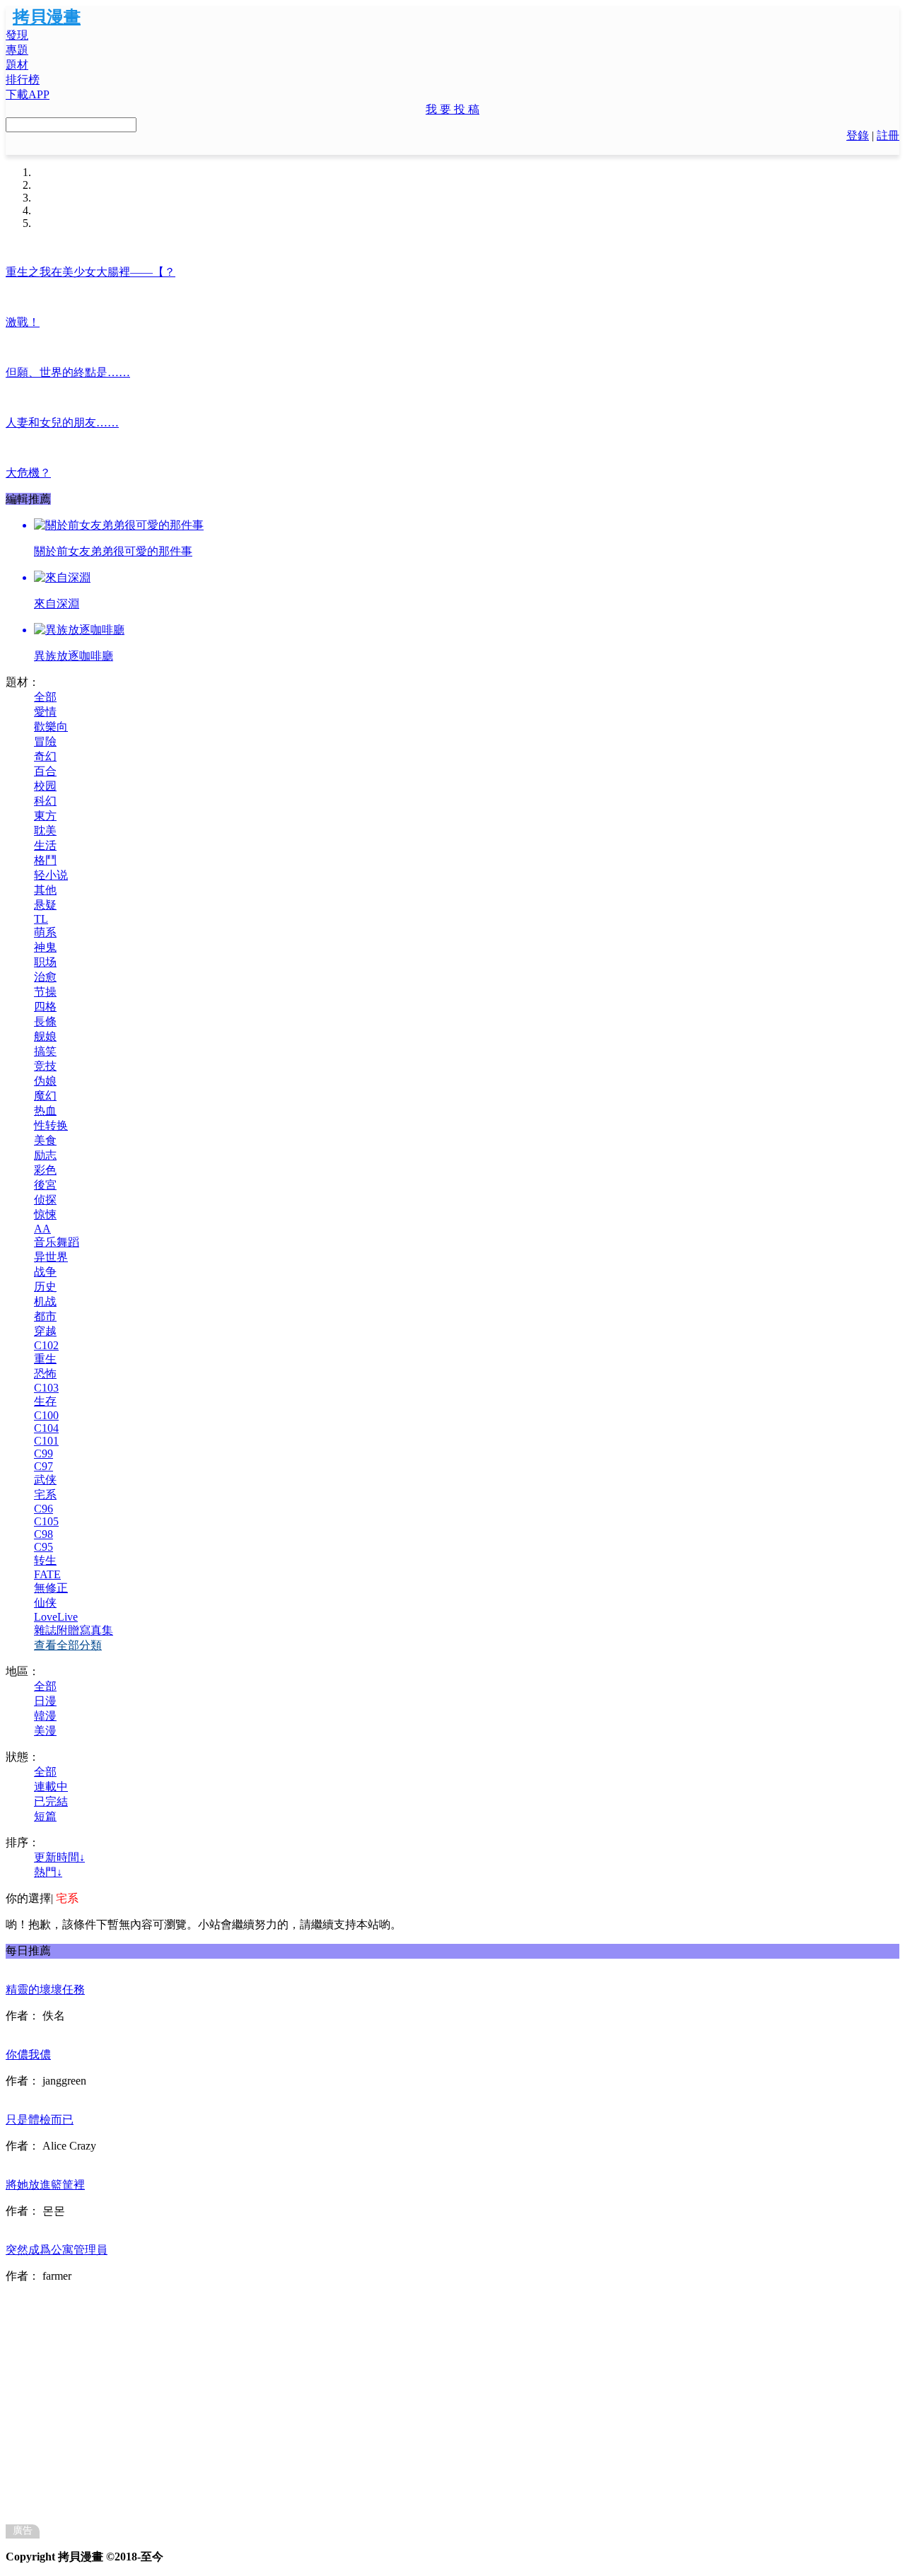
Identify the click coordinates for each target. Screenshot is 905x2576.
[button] (452, 110)
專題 (17, 50)
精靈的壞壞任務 (45, 1989)
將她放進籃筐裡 (45, 2185)
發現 (17, 35)
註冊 (888, 135)
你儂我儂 (28, 2055)
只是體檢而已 (40, 2120)
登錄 (858, 135)
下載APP (28, 94)
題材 (17, 65)
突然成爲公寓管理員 (57, 2250)
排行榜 (23, 80)
